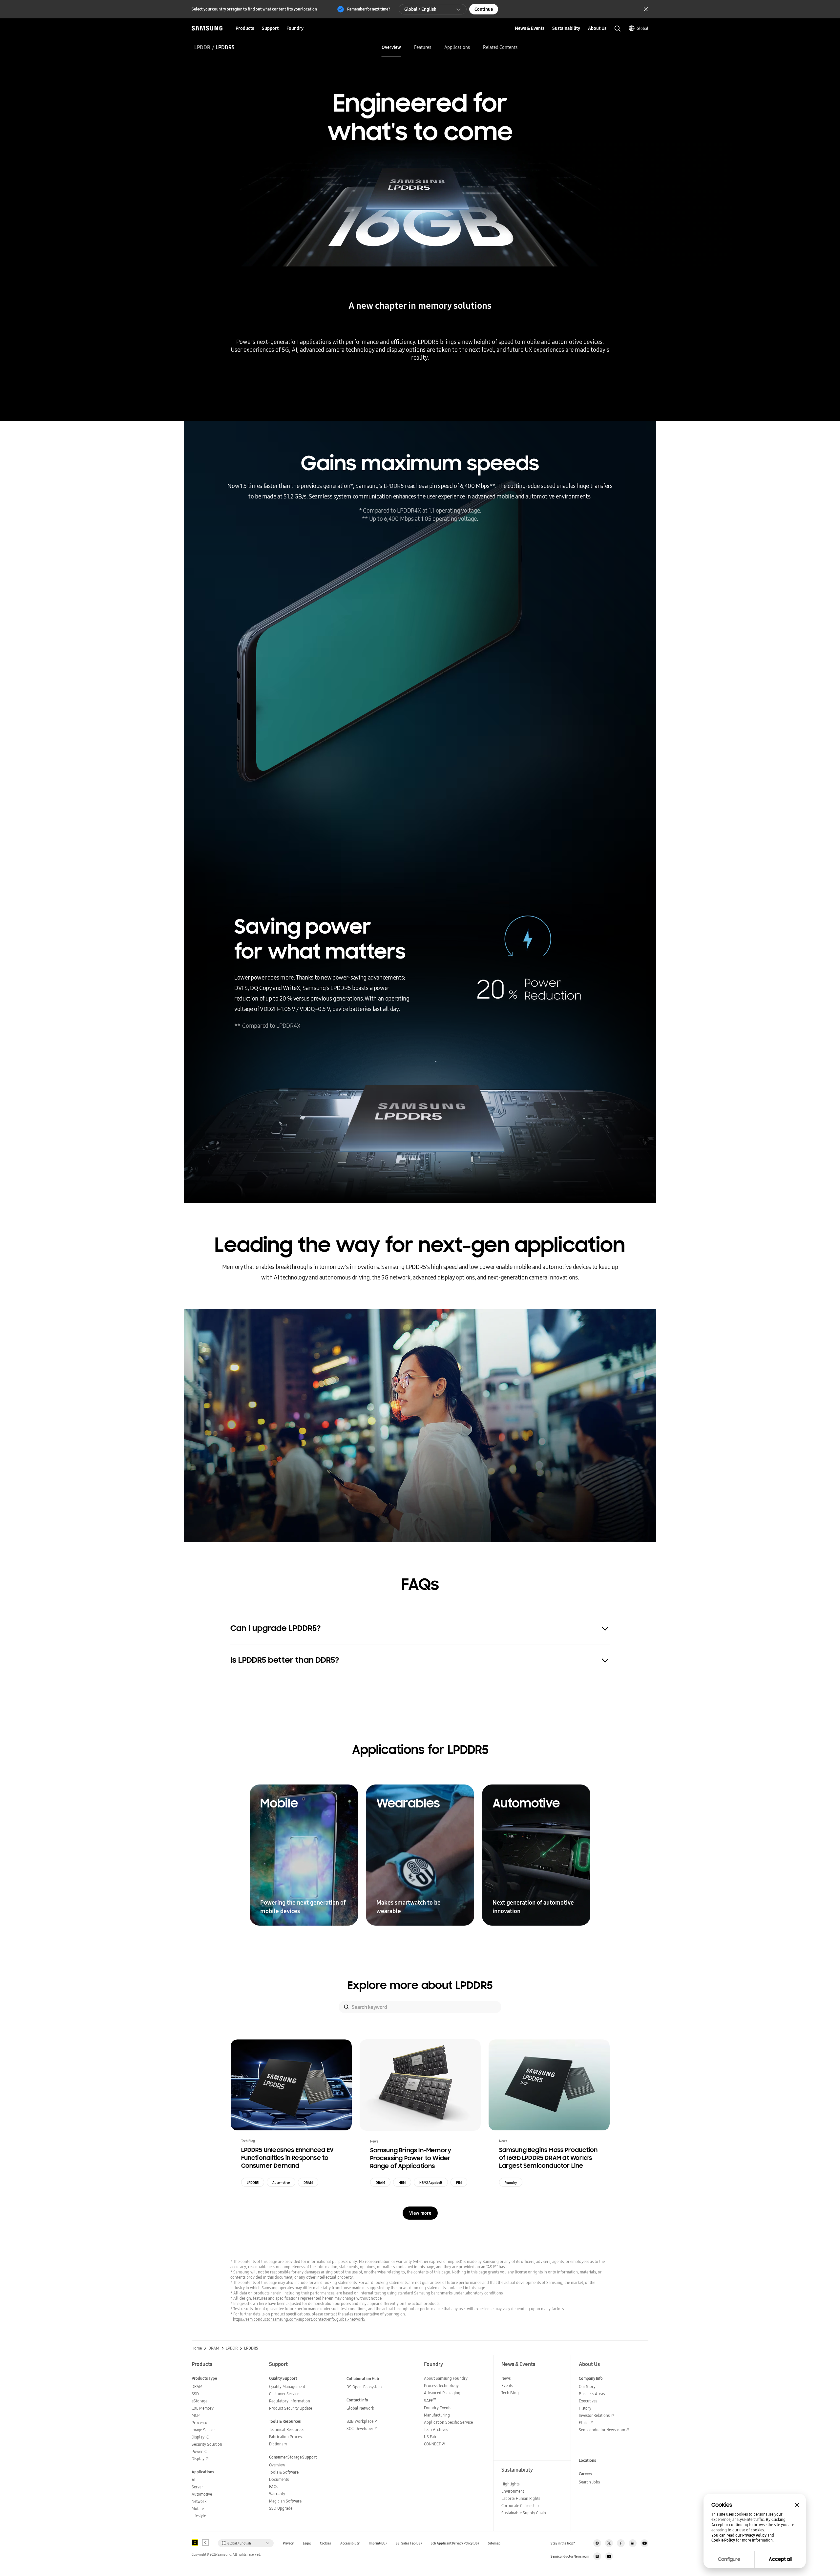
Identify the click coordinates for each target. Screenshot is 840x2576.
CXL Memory (203, 2408)
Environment (513, 2491)
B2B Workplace (360, 2421)
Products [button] (245, 28)
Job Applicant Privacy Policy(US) (455, 2543)
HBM (402, 2183)
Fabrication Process (286, 2437)
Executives (588, 2401)
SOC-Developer (360, 2428)
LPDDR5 (253, 2183)
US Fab (430, 2437)
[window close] (797, 2505)
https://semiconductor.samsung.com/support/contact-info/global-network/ (299, 2319)
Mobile (198, 2509)
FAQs (273, 2487)
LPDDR (202, 47)
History (585, 2408)
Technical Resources (287, 2429)
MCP (196, 2415)
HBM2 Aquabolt (431, 2183)
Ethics (584, 2423)
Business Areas (592, 2394)
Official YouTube (644, 2543)
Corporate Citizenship (520, 2506)
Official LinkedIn (633, 2543)
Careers (586, 2474)
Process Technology (441, 2386)
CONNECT (432, 2444)
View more (420, 2213)
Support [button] (270, 28)
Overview (391, 47)
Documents (279, 2479)
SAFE (430, 2401)
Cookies (325, 2543)
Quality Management (287, 2386)
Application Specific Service (448, 2422)
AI (193, 2480)
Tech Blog (510, 2393)
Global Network (360, 2408)
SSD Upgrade (281, 2508)
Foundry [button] (295, 28)
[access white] (205, 2543)
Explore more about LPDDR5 (420, 1985)
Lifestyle (199, 2516)
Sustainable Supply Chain (524, 2513)
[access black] (195, 2543)
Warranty (277, 2494)
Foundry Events (438, 2408)
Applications (457, 47)
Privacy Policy (754, 2535)
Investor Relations (594, 2415)
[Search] (346, 2007)
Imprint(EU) (378, 2543)
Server (197, 2487)
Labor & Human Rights (521, 2498)
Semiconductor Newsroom (602, 2430)
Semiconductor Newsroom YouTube (609, 2556)
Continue (484, 9)
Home (197, 2348)
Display (198, 2459)
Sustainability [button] (566, 28)
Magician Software (285, 2501)
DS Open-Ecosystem (364, 2387)
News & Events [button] (530, 28)
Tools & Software (284, 2472)
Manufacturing (437, 2415)
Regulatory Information (290, 2401)
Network (199, 2501)
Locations (588, 2460)
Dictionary (278, 2444)
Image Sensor (203, 2430)
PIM (459, 2183)
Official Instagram (597, 2543)
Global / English (420, 9)
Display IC (200, 2437)
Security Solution (207, 2444)
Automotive (281, 2183)
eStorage (199, 2401)
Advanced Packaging (442, 2393)
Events (507, 2386)
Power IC (199, 2451)
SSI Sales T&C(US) (409, 2543)
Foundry (511, 2183)
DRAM (308, 2183)
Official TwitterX (609, 2543)
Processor (200, 2423)
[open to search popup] (618, 29)
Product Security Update (291, 2408)
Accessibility (350, 2543)
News (506, 2378)
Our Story (587, 2386)
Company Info (591, 2378)
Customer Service (284, 2394)
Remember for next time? (369, 9)
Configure (729, 2559)
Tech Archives (436, 2429)
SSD (195, 2394)
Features (423, 47)
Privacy (288, 2543)
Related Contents (500, 47)
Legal (307, 2543)
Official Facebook (621, 2543)
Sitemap (494, 2543)
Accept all (780, 2559)
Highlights (510, 2484)
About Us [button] (597, 28)
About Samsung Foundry (446, 2378)
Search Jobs (589, 2482)
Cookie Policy (723, 2540)
